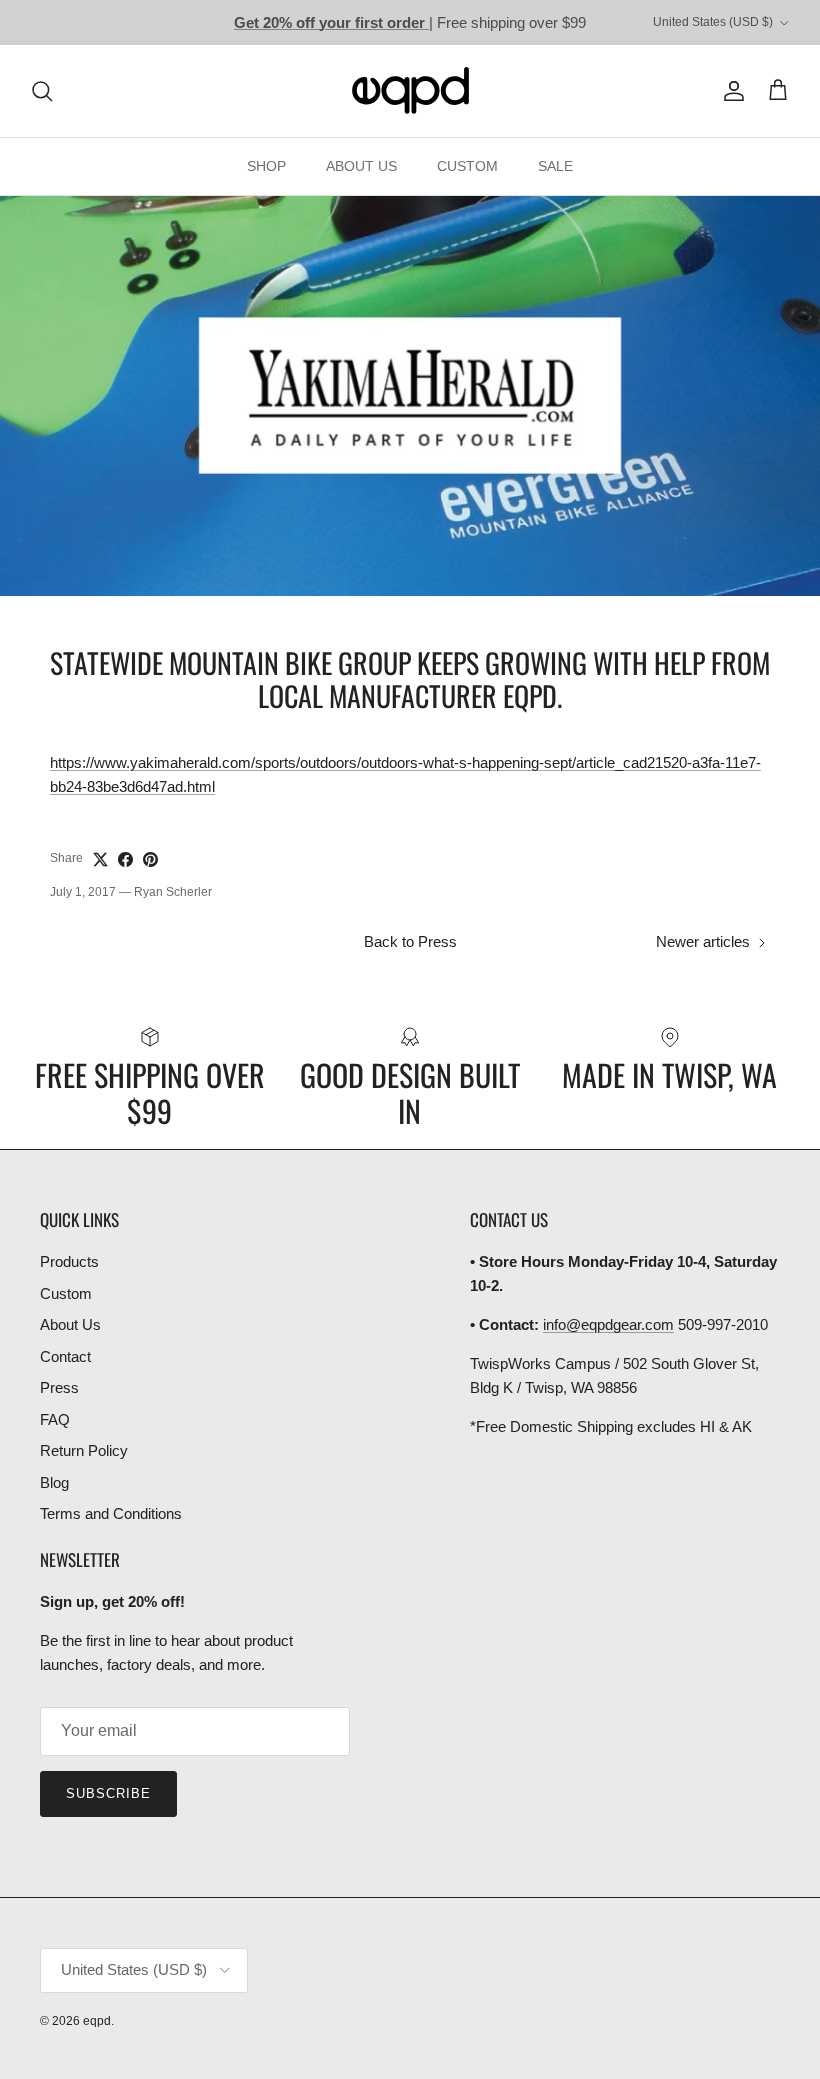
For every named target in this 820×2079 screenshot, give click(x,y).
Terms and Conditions (111, 1513)
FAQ (55, 1419)
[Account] (730, 91)
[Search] (42, 91)
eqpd (97, 2021)
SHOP (266, 166)
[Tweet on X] (100, 859)
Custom (66, 1293)
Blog (54, 1482)
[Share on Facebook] (125, 859)
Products (69, 1261)
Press (59, 1387)
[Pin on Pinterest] (150, 859)
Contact (65, 1356)
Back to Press (410, 941)
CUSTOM (467, 166)
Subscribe (108, 1793)
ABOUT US (361, 166)
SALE (555, 166)
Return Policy (84, 1450)
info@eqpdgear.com (608, 1324)
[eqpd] (410, 91)
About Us (70, 1324)
